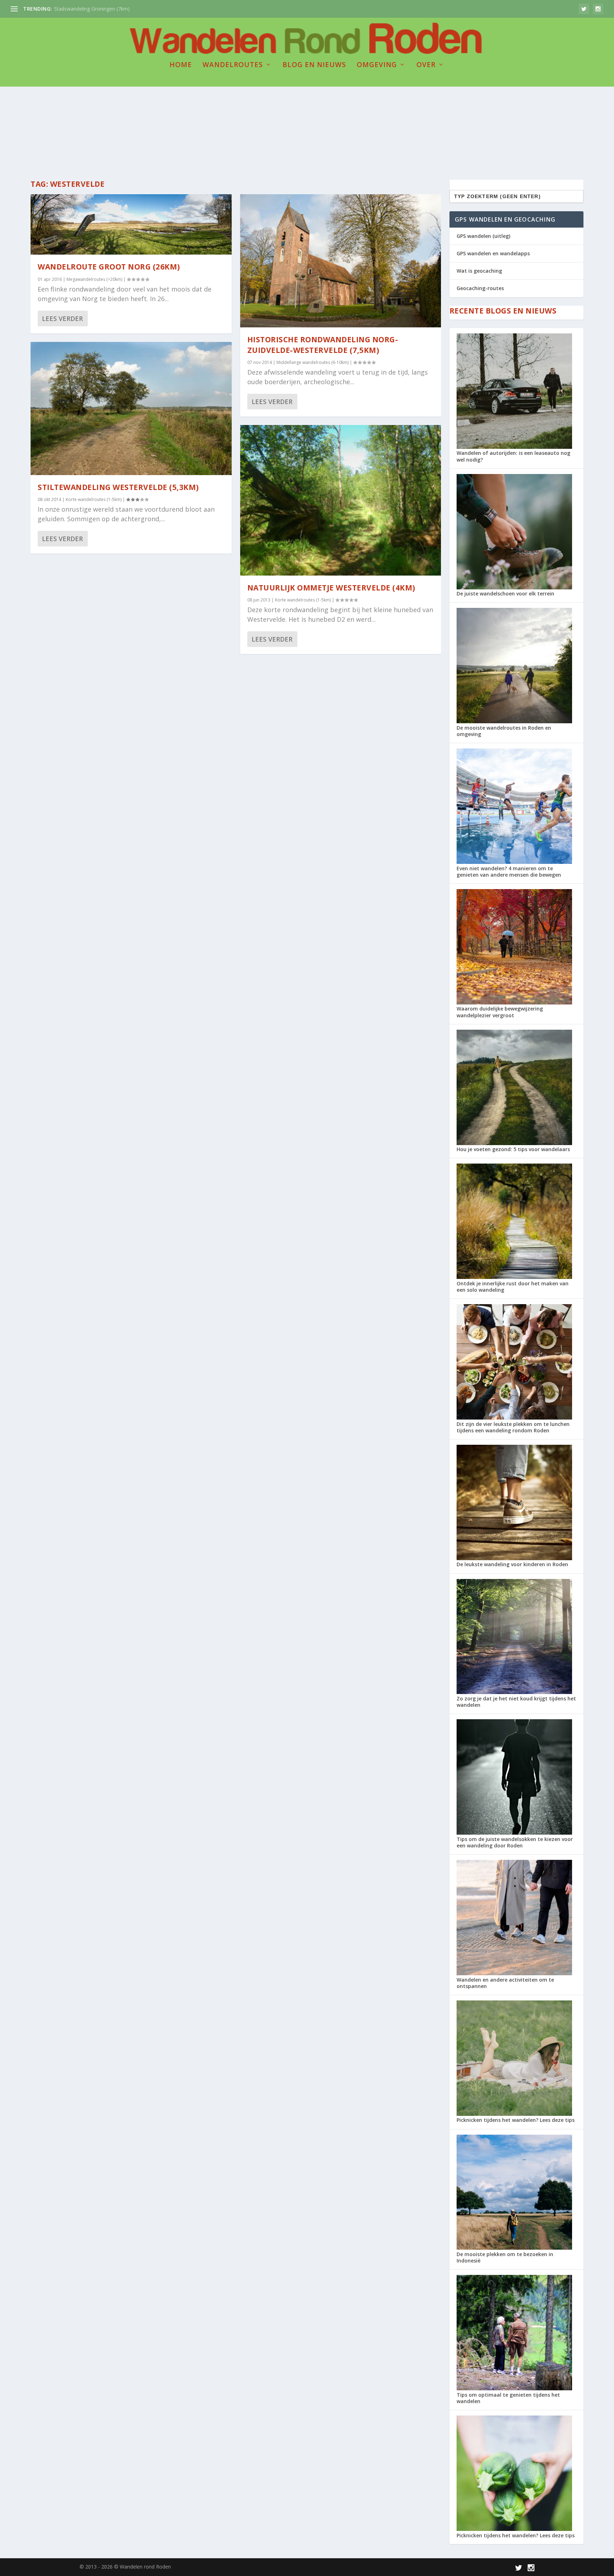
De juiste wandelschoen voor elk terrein (505, 593)
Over (426, 66)
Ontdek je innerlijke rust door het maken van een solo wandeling (513, 1287)
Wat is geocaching (479, 271)
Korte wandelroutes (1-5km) (94, 499)
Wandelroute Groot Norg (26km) (109, 267)
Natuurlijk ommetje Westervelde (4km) (331, 588)
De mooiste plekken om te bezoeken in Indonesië (505, 2257)
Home (181, 66)
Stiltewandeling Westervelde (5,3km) (118, 487)
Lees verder (62, 318)
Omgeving (377, 66)
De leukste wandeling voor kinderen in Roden (512, 1564)
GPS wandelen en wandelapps (493, 253)
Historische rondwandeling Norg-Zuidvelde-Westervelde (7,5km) (323, 345)
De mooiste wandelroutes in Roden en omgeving (504, 731)
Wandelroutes (233, 66)
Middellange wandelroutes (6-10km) (313, 362)
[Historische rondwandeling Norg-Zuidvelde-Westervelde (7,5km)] (341, 261)
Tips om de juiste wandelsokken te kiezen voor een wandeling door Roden (515, 1842)
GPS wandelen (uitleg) (483, 236)
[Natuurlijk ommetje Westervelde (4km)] (341, 500)
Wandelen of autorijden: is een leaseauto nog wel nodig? (513, 456)
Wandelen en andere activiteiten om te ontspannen (505, 1983)
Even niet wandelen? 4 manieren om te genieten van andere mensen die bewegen (509, 872)
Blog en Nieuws (314, 66)
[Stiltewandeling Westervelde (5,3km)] (131, 409)
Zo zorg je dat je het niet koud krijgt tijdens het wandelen (516, 1702)
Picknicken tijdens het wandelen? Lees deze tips (516, 2120)
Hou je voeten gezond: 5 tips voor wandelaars (513, 1149)
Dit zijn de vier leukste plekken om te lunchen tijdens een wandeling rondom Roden (513, 1427)
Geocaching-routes (480, 288)
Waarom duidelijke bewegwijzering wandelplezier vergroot (500, 1012)
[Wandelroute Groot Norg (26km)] (131, 224)
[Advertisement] (307, 112)
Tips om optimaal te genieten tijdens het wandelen (508, 2398)
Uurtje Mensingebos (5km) (85, 9)
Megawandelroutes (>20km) (94, 279)
